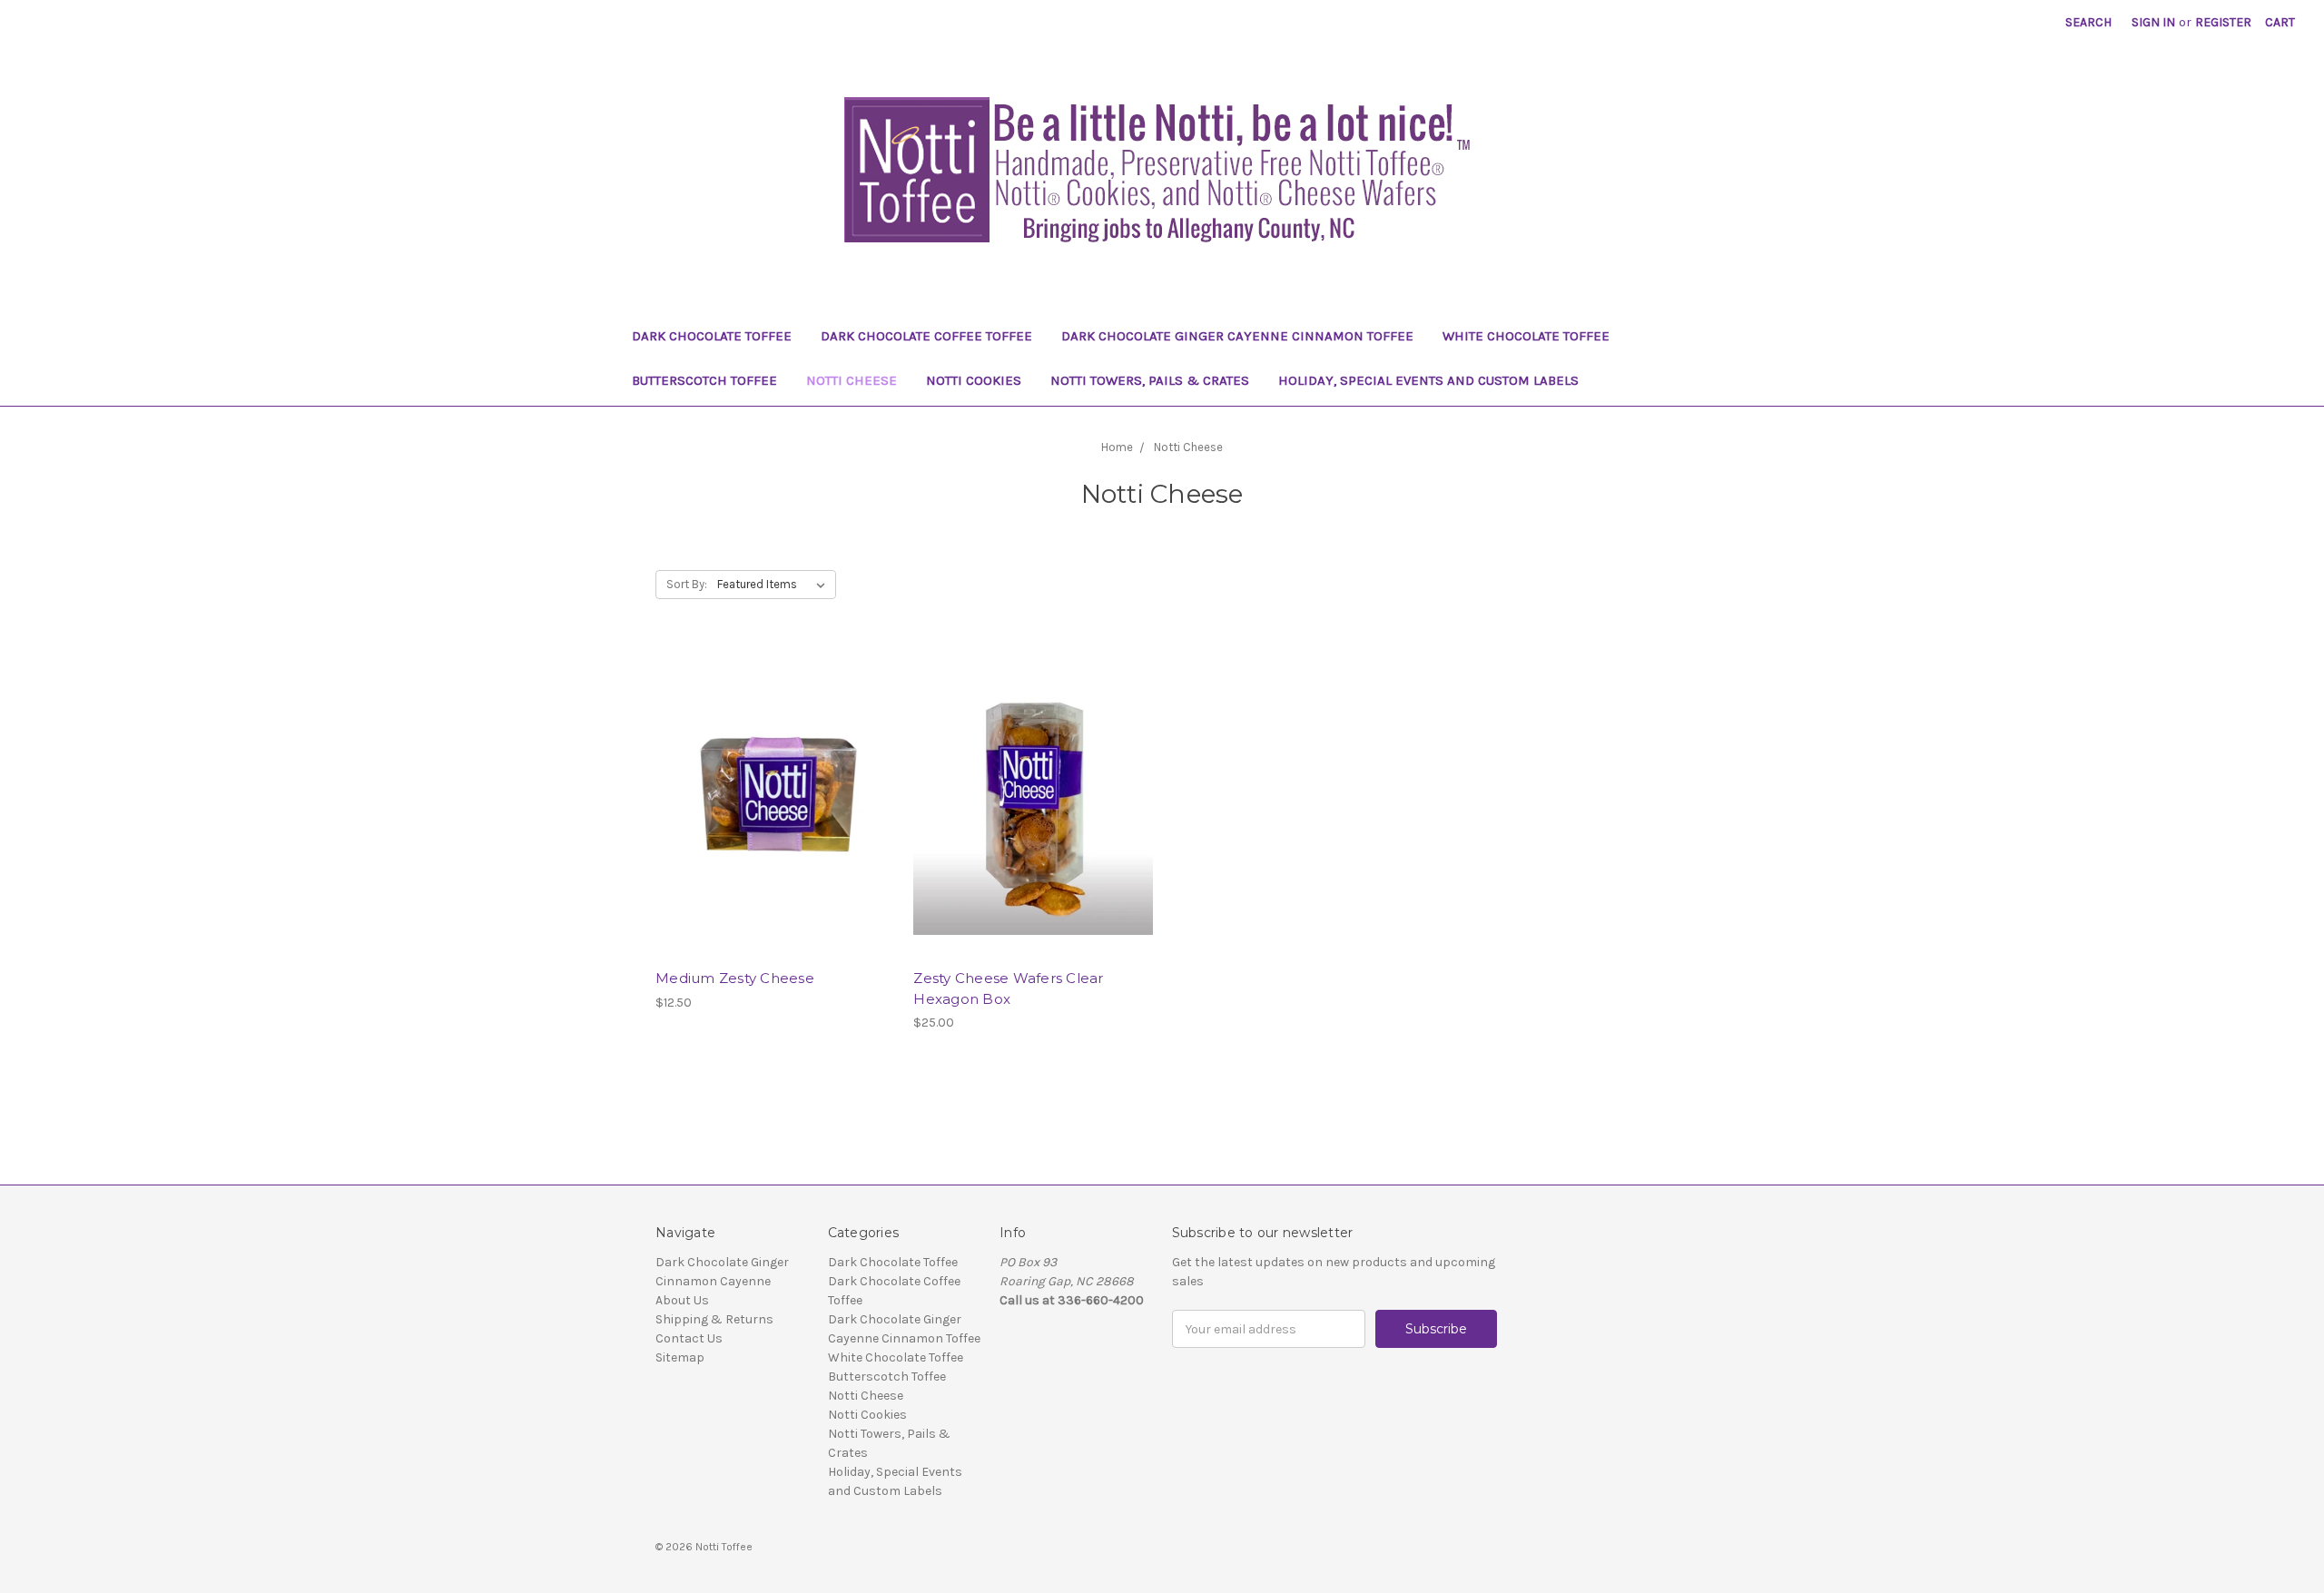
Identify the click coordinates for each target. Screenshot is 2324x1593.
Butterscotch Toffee (704, 380)
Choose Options (775, 833)
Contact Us (689, 1338)
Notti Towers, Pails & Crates (1150, 380)
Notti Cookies (974, 380)
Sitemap (680, 1357)
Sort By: (687, 584)
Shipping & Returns (714, 1319)
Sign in (2153, 22)
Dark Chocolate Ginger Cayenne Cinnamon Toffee (1237, 336)
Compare (769, 801)
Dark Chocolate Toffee (712, 336)
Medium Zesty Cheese (735, 978)
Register (2223, 22)
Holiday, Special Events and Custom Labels (1428, 380)
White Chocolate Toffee (1526, 336)
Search (2088, 22)
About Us (682, 1300)
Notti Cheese (852, 380)
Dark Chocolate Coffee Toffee (926, 336)
